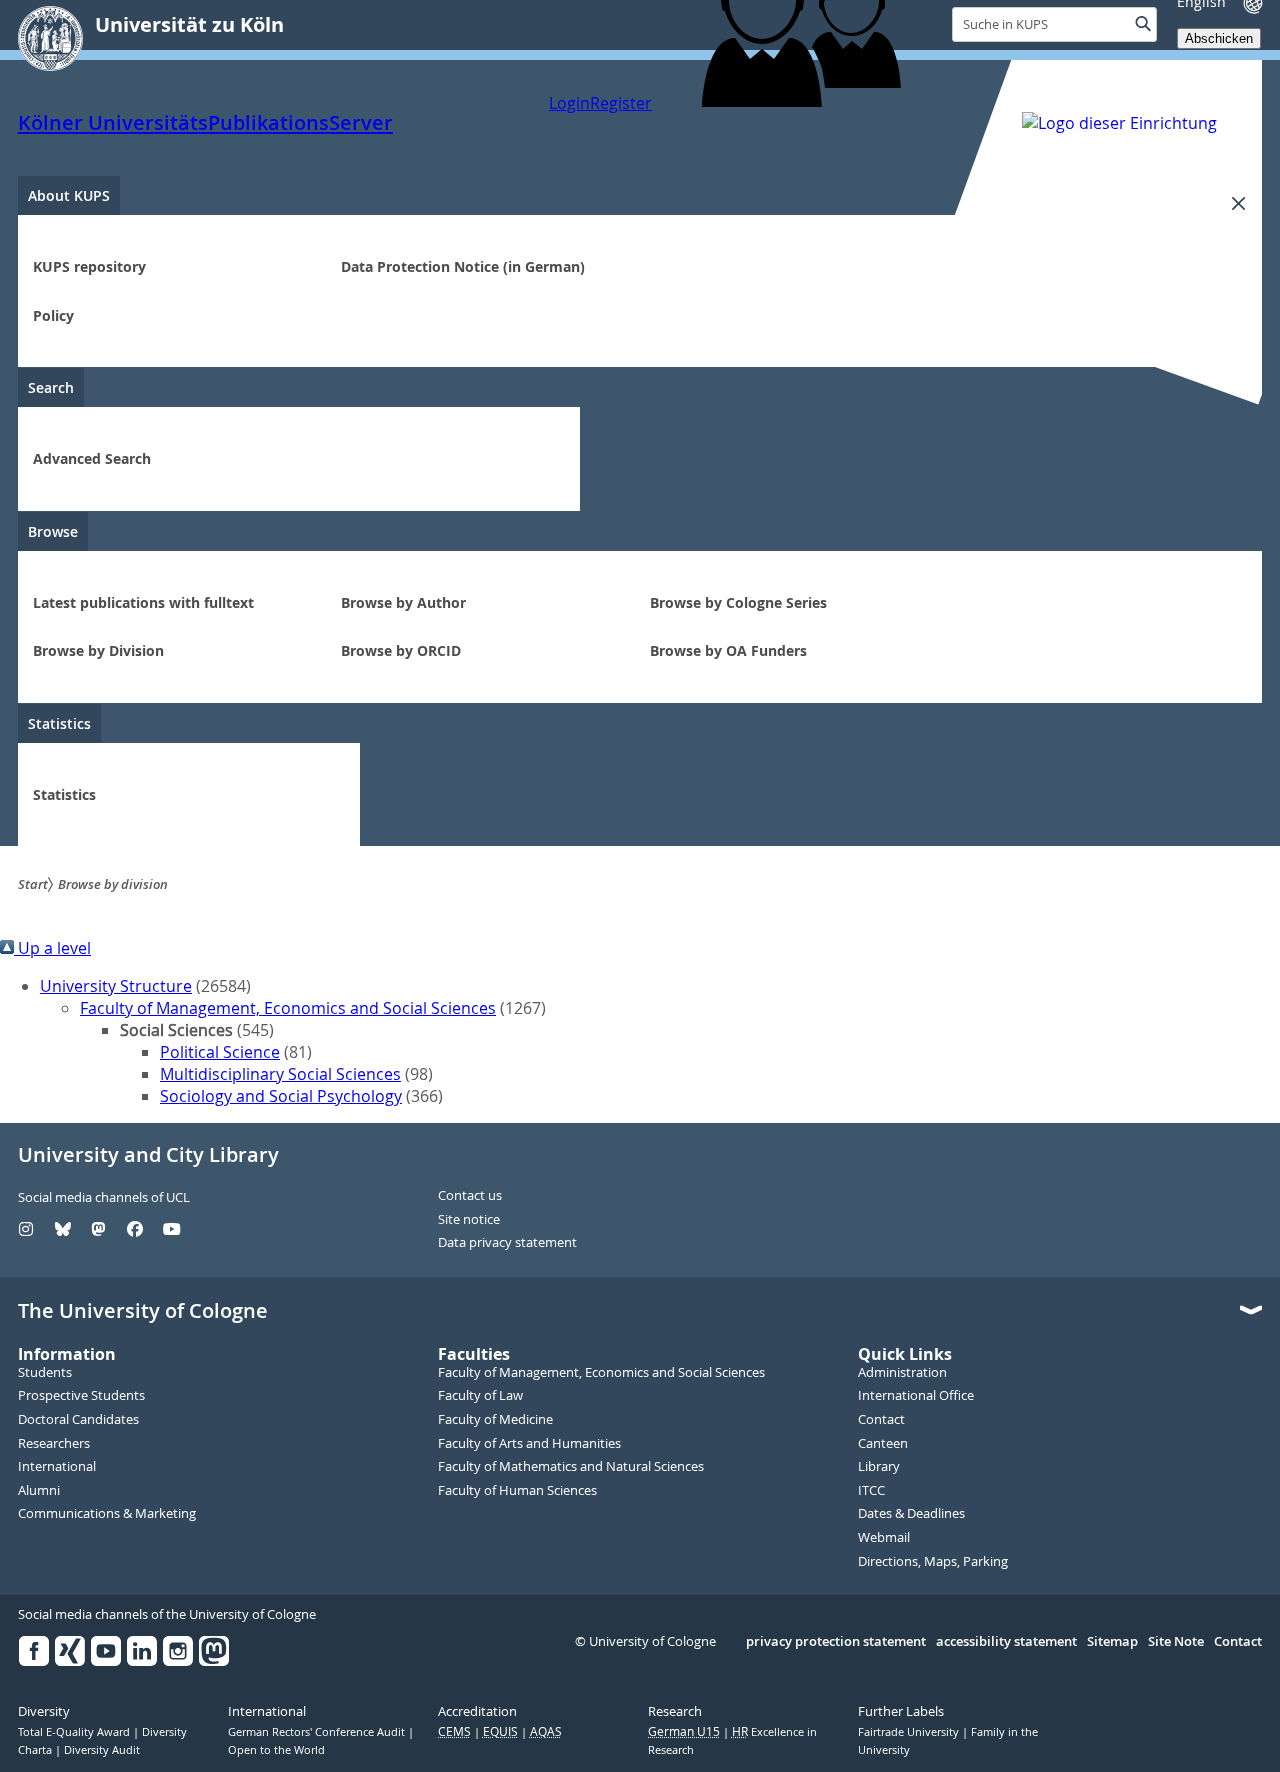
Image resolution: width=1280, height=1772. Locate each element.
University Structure (116, 986)
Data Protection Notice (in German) (463, 266)
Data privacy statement (507, 1243)
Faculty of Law (480, 1396)
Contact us (470, 1196)
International (57, 1467)
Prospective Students (81, 1396)
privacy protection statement (836, 1642)
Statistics (64, 794)
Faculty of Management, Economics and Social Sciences (288, 1008)
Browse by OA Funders (728, 650)
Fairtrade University (910, 1732)
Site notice (469, 1220)
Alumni (39, 1491)
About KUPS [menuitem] (69, 195)
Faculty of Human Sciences (517, 1491)
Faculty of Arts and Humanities (529, 1444)
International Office (916, 1396)
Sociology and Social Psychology (281, 1096)
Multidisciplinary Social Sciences (280, 1074)
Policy (53, 315)
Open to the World (276, 1750)
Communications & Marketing (107, 1514)
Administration (902, 1373)
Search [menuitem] (51, 387)
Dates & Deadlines (911, 1514)
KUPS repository (89, 266)
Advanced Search (92, 458)
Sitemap (1112, 1642)
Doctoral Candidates (78, 1420)
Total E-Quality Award (75, 1732)
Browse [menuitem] (53, 531)
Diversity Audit (102, 1750)
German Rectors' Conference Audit (318, 1732)
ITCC (871, 1491)
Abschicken (1219, 38)
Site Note (1176, 1642)
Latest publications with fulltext (143, 602)
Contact (881, 1420)
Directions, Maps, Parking (933, 1562)
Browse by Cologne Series (738, 602)
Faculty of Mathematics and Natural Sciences (571, 1467)
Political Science (220, 1052)
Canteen (883, 1444)
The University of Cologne (143, 1311)
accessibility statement (1006, 1642)
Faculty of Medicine (495, 1420)
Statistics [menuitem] (59, 723)
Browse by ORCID (401, 650)
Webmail (884, 1538)
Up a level (52, 948)
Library (879, 1467)
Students (45, 1373)
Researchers (54, 1444)
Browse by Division (98, 650)
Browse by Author (403, 602)
